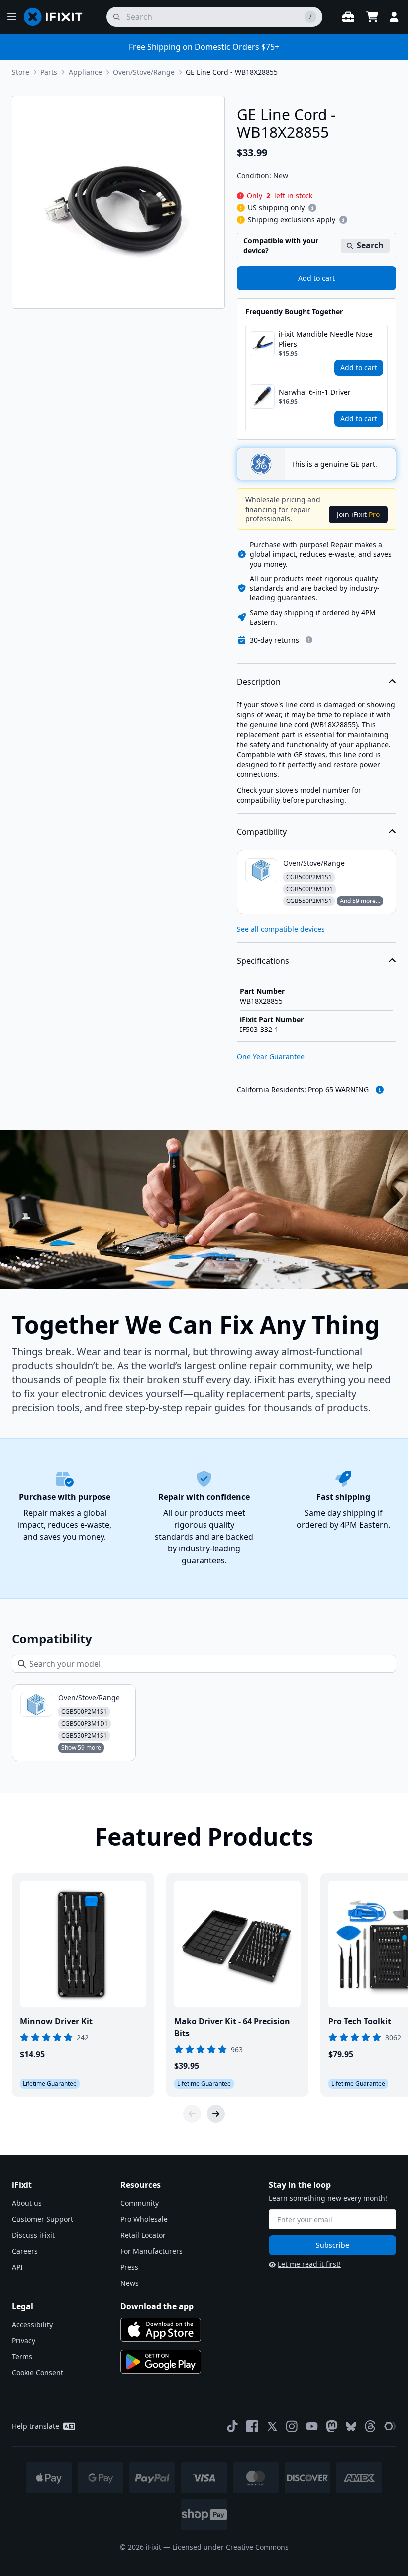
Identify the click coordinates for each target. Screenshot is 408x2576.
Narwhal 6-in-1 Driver (315, 392)
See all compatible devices (281, 929)
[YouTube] (312, 2426)
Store (21, 72)
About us (27, 2203)
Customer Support (43, 2219)
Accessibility (32, 2325)
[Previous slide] (192, 2114)
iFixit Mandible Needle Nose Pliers (326, 339)
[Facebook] (252, 2426)
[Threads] (370, 2426)
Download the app (157, 2306)
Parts (49, 72)
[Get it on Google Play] (161, 2362)
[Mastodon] (332, 2426)
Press (129, 2267)
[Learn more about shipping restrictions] (312, 208)
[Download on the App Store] (161, 2330)
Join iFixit (358, 514)
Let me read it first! (309, 2264)
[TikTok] (232, 2426)
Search (370, 245)
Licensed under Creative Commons (230, 2547)
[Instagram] (292, 2426)
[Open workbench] (348, 17)
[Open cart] (372, 17)
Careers (25, 2251)
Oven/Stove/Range (144, 72)
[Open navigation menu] (12, 17)
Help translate (36, 2426)
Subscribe (333, 2245)
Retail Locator (143, 2235)
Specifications (263, 961)
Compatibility (262, 832)
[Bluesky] (351, 2426)
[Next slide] (216, 2114)
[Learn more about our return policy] (309, 640)
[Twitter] (272, 2426)
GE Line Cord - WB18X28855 (232, 72)
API (17, 2267)
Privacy (24, 2341)
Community (140, 2203)
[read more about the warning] (380, 1090)
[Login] (394, 17)
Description (259, 682)
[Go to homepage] (57, 17)
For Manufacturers (152, 2251)
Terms (22, 2357)
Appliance (85, 72)
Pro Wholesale (144, 2219)
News (130, 2283)
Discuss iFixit (33, 2235)
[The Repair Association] (390, 2426)
